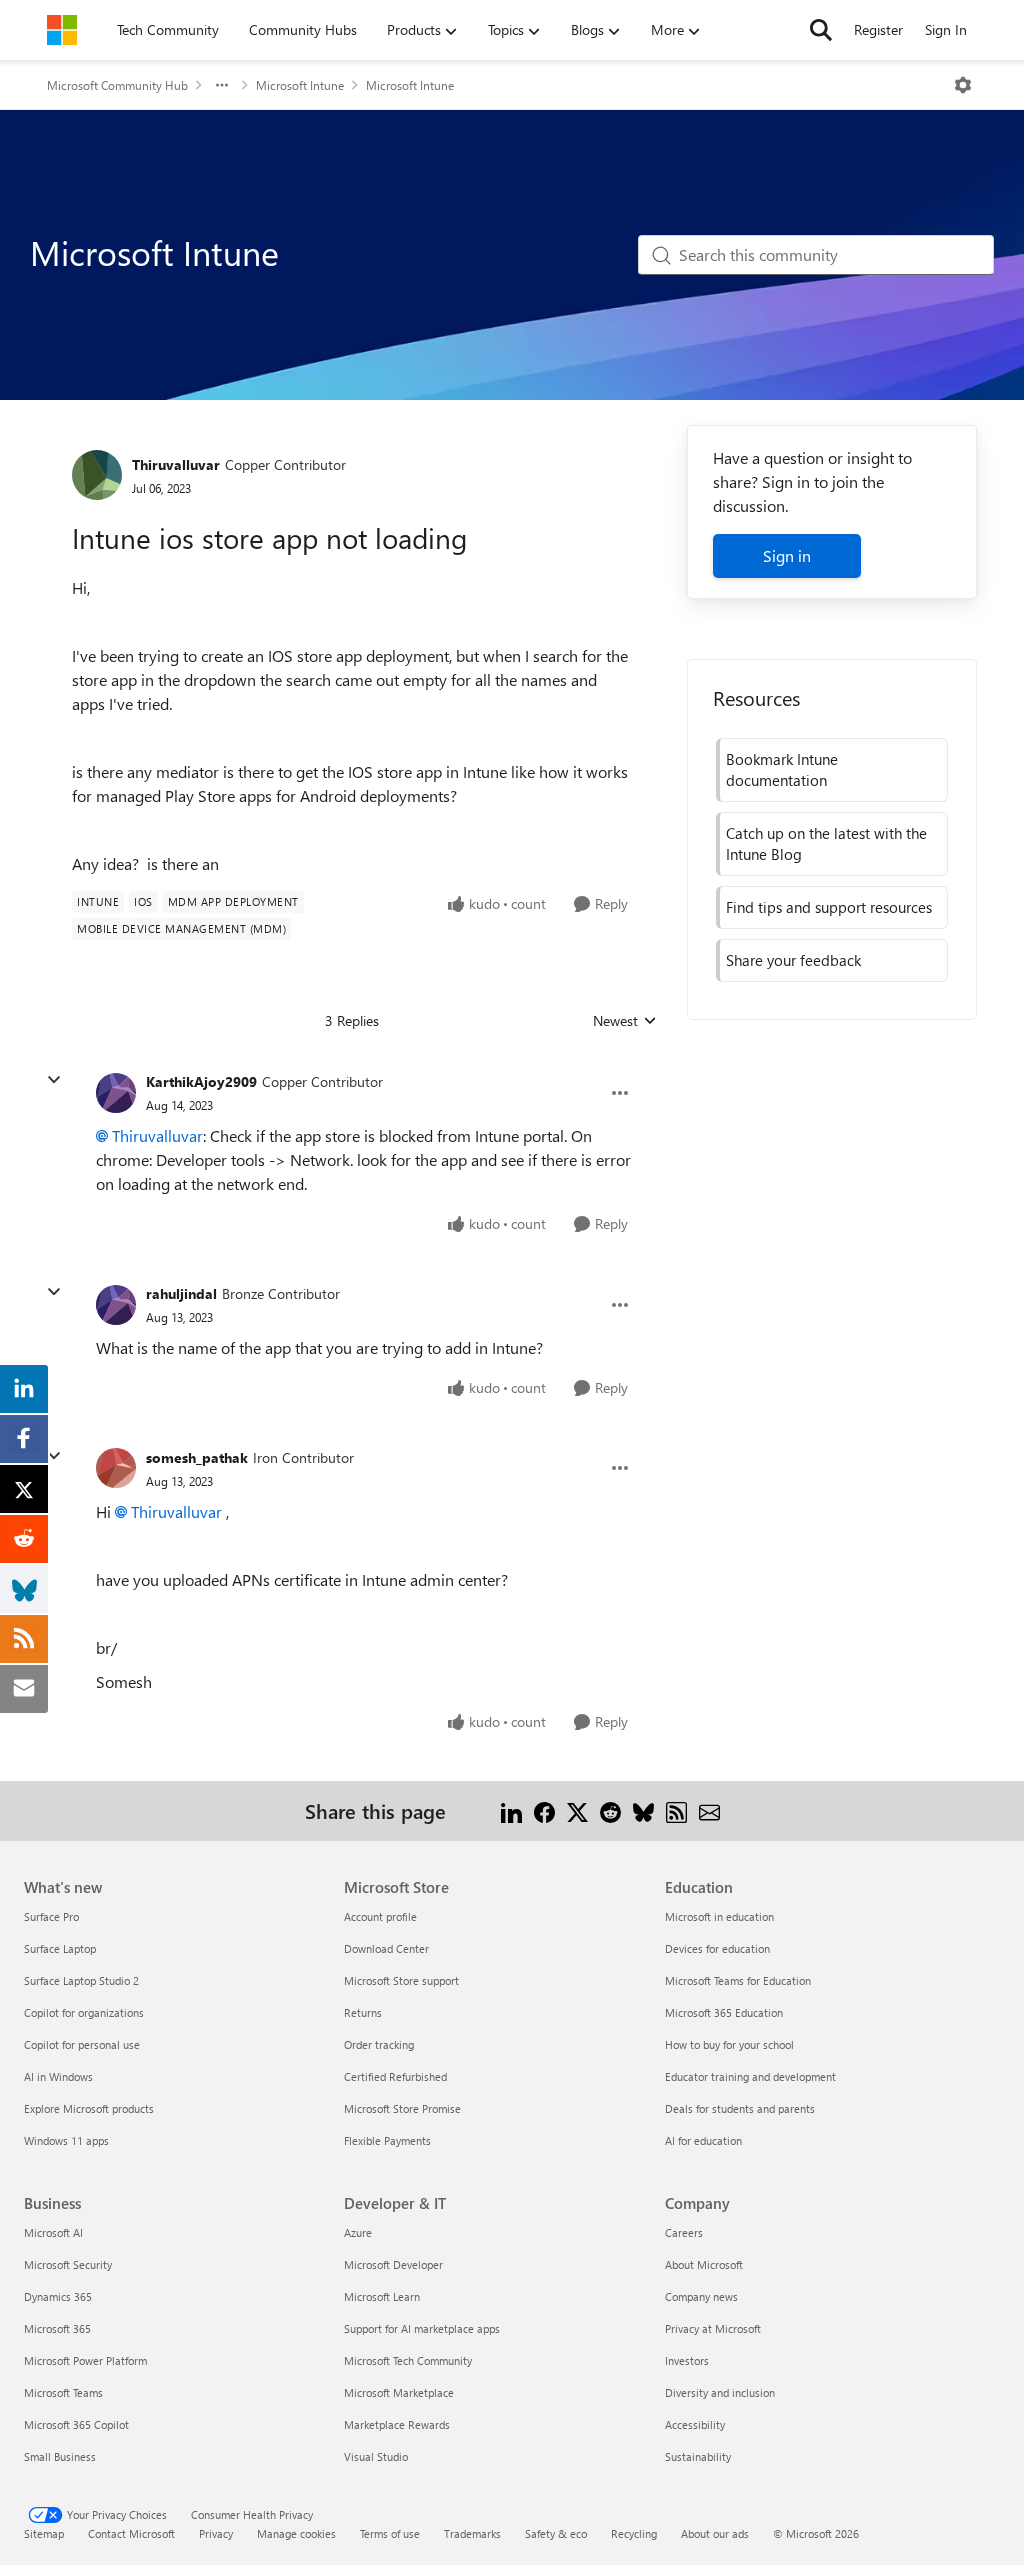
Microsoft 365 (57, 2328)
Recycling (634, 2533)
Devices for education (717, 1948)
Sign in (787, 555)
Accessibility (695, 2424)
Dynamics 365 (58, 2296)
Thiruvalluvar (176, 464)
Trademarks (472, 2533)
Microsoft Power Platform (85, 2360)
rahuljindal (181, 1293)
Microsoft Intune (300, 85)
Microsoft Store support (401, 1980)
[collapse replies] (54, 1080)
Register (878, 29)
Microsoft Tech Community (408, 2360)
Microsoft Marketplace (399, 2392)
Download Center (386, 1948)
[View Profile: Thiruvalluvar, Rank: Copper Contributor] (97, 475)
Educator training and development (750, 2076)
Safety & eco (556, 2533)
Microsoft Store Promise (402, 2108)
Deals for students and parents (740, 2108)
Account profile (380, 1916)
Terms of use (390, 2533)
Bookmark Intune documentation (782, 769)
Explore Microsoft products (89, 2108)
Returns (363, 2012)
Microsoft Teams (63, 2392)
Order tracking (379, 2044)
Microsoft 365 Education (724, 2012)
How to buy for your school (729, 2044)
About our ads (715, 2533)
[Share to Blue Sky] (643, 1810)
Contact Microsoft (131, 2533)
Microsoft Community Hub (117, 85)
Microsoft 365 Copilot (76, 2424)
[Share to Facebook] (544, 1810)
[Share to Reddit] (610, 1810)
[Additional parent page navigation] (222, 85)
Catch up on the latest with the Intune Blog (826, 843)
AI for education (703, 2140)
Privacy (216, 2533)
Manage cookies (296, 2533)
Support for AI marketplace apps (422, 2328)
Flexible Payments (387, 2140)
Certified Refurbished (395, 2076)
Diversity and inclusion (720, 2392)
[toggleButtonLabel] (963, 85)
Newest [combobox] (625, 1021)
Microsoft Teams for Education (738, 1980)
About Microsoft (704, 2264)
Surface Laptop (60, 1948)
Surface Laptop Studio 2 (81, 1980)
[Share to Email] (709, 1810)
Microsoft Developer (393, 2264)
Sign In (946, 29)
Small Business (60, 2456)
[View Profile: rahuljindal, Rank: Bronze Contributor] (116, 1305)
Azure (358, 2232)
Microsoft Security (68, 2264)
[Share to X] (577, 1810)
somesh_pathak (197, 1457)
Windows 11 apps (66, 2140)
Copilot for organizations (84, 2012)
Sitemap (44, 2533)
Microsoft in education (719, 1916)
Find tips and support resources (829, 907)
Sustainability (698, 2456)
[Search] (821, 30)
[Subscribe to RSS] (676, 1810)
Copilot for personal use (82, 2044)
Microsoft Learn (382, 2296)
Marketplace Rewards (397, 2424)
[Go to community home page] (62, 30)
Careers (684, 2232)
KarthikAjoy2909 (201, 1081)
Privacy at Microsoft (713, 2328)
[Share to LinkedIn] (511, 1810)
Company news (701, 2296)
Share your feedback (793, 960)
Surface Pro (51, 1916)
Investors (687, 2360)
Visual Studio (376, 2456)
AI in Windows (58, 2076)
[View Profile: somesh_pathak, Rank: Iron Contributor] (116, 1468)
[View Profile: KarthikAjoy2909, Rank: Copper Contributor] (116, 1093)
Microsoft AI (53, 2232)
